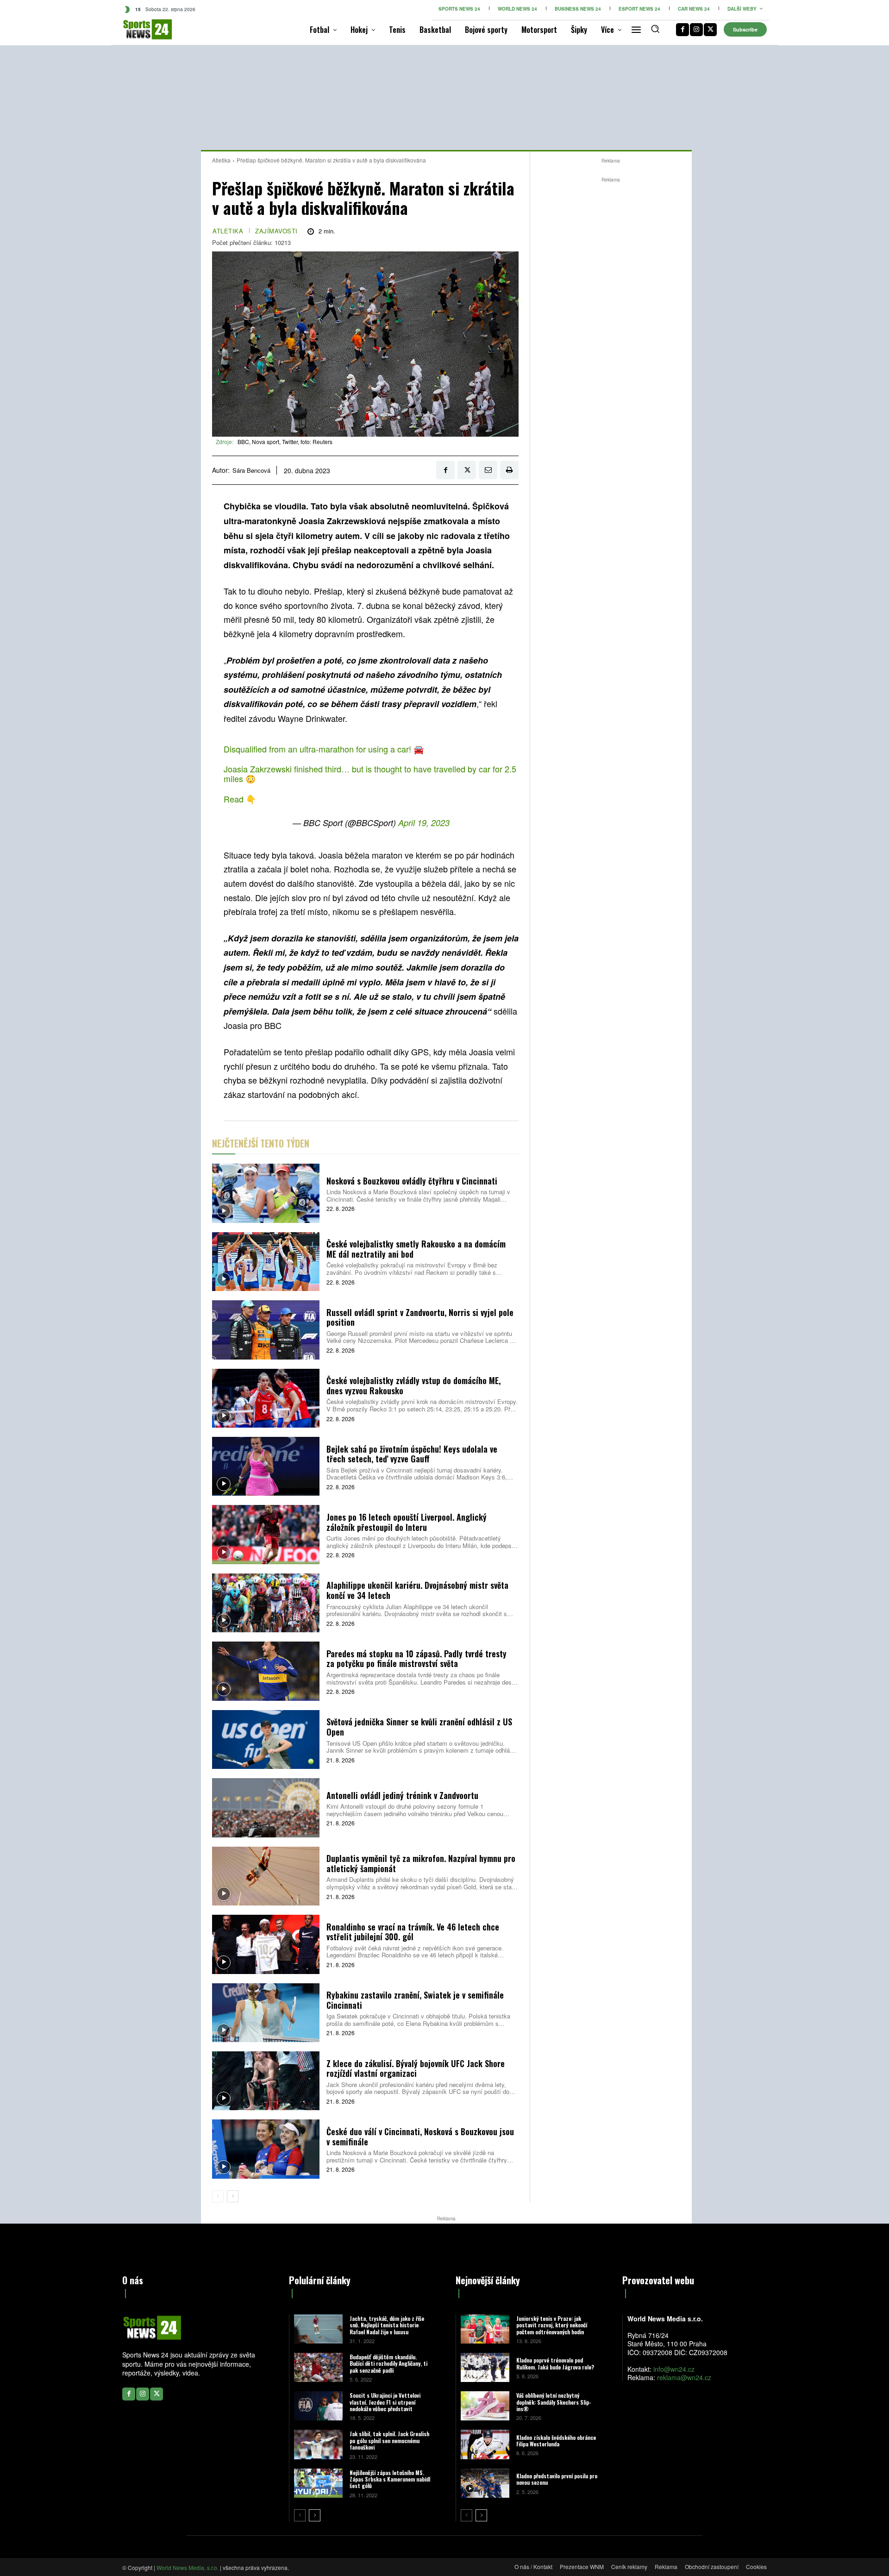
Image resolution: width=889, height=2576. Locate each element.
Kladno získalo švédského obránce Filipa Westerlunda (556, 2441)
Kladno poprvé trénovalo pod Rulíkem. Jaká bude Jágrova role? (555, 2363)
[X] (710, 30)
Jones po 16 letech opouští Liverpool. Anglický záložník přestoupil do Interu (407, 1522)
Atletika (221, 160)
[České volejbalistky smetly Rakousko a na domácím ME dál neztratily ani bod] (266, 1262)
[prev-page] (218, 2196)
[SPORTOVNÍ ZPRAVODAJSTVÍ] (138, 29)
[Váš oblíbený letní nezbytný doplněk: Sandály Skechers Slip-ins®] (485, 2406)
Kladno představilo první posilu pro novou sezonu (557, 2479)
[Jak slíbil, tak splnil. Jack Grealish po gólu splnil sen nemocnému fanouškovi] (318, 2444)
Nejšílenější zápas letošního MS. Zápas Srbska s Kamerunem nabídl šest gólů (390, 2479)
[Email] (488, 470)
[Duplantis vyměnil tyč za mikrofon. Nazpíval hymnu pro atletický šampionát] (266, 1876)
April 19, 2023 (424, 823)
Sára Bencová (251, 470)
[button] (655, 29)
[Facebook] (682, 30)
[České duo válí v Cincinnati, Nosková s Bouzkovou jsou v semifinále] (266, 2149)
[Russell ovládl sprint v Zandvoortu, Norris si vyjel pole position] (266, 1330)
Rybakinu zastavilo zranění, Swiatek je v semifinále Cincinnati (415, 2000)
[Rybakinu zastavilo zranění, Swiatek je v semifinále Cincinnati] (266, 2013)
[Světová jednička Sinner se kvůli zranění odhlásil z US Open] (266, 1739)
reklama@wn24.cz (684, 2377)
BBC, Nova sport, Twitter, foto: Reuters (285, 442)
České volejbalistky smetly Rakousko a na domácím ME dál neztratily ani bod (416, 1249)
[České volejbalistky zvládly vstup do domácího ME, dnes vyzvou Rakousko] (266, 1398)
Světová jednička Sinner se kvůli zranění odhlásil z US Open (419, 1727)
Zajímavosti (276, 231)
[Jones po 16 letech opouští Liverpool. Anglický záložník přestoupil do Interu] (266, 1534)
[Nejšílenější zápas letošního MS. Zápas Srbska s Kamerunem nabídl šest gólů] (318, 2483)
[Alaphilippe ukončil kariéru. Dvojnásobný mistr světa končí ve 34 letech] (266, 1603)
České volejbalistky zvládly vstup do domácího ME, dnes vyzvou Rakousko (413, 1385)
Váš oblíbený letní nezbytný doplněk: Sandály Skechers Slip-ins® (554, 2402)
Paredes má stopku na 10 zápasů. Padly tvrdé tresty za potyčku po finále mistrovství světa (416, 1659)
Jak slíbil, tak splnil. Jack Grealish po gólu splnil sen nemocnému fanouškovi (389, 2440)
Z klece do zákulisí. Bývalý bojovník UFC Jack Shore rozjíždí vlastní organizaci (416, 2068)
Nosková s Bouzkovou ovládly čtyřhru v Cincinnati (412, 1181)
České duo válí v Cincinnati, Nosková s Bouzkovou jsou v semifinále (420, 2137)
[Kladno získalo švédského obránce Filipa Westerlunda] (485, 2444)
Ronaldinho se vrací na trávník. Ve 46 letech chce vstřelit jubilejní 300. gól (413, 1932)
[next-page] (233, 2196)
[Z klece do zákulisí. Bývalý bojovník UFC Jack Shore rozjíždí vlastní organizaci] (266, 2081)
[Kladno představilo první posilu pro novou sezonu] (485, 2483)
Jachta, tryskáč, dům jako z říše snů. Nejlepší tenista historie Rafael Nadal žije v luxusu (387, 2325)
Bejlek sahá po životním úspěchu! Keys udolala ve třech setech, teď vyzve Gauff (412, 1454)
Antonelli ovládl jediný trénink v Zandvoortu (402, 1795)
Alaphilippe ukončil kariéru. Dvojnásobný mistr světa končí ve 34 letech (417, 1590)
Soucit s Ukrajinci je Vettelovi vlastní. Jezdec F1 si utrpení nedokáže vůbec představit (385, 2402)
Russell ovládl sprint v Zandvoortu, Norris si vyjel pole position (420, 1317)
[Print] (509, 470)
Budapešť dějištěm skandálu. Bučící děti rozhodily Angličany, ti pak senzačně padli (388, 2363)
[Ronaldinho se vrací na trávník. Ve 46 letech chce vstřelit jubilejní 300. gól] (266, 1944)
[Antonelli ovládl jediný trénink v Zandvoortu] (266, 1808)
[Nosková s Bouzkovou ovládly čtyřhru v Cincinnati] (266, 1193)
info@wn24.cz (674, 2369)
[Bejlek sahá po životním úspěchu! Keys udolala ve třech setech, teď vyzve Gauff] (266, 1466)
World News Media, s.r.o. (188, 2567)
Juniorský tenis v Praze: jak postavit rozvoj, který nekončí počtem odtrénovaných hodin (552, 2325)
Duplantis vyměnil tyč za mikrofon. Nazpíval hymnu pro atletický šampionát (421, 1863)
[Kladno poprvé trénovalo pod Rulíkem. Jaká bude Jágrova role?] (485, 2367)
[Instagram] (696, 30)
